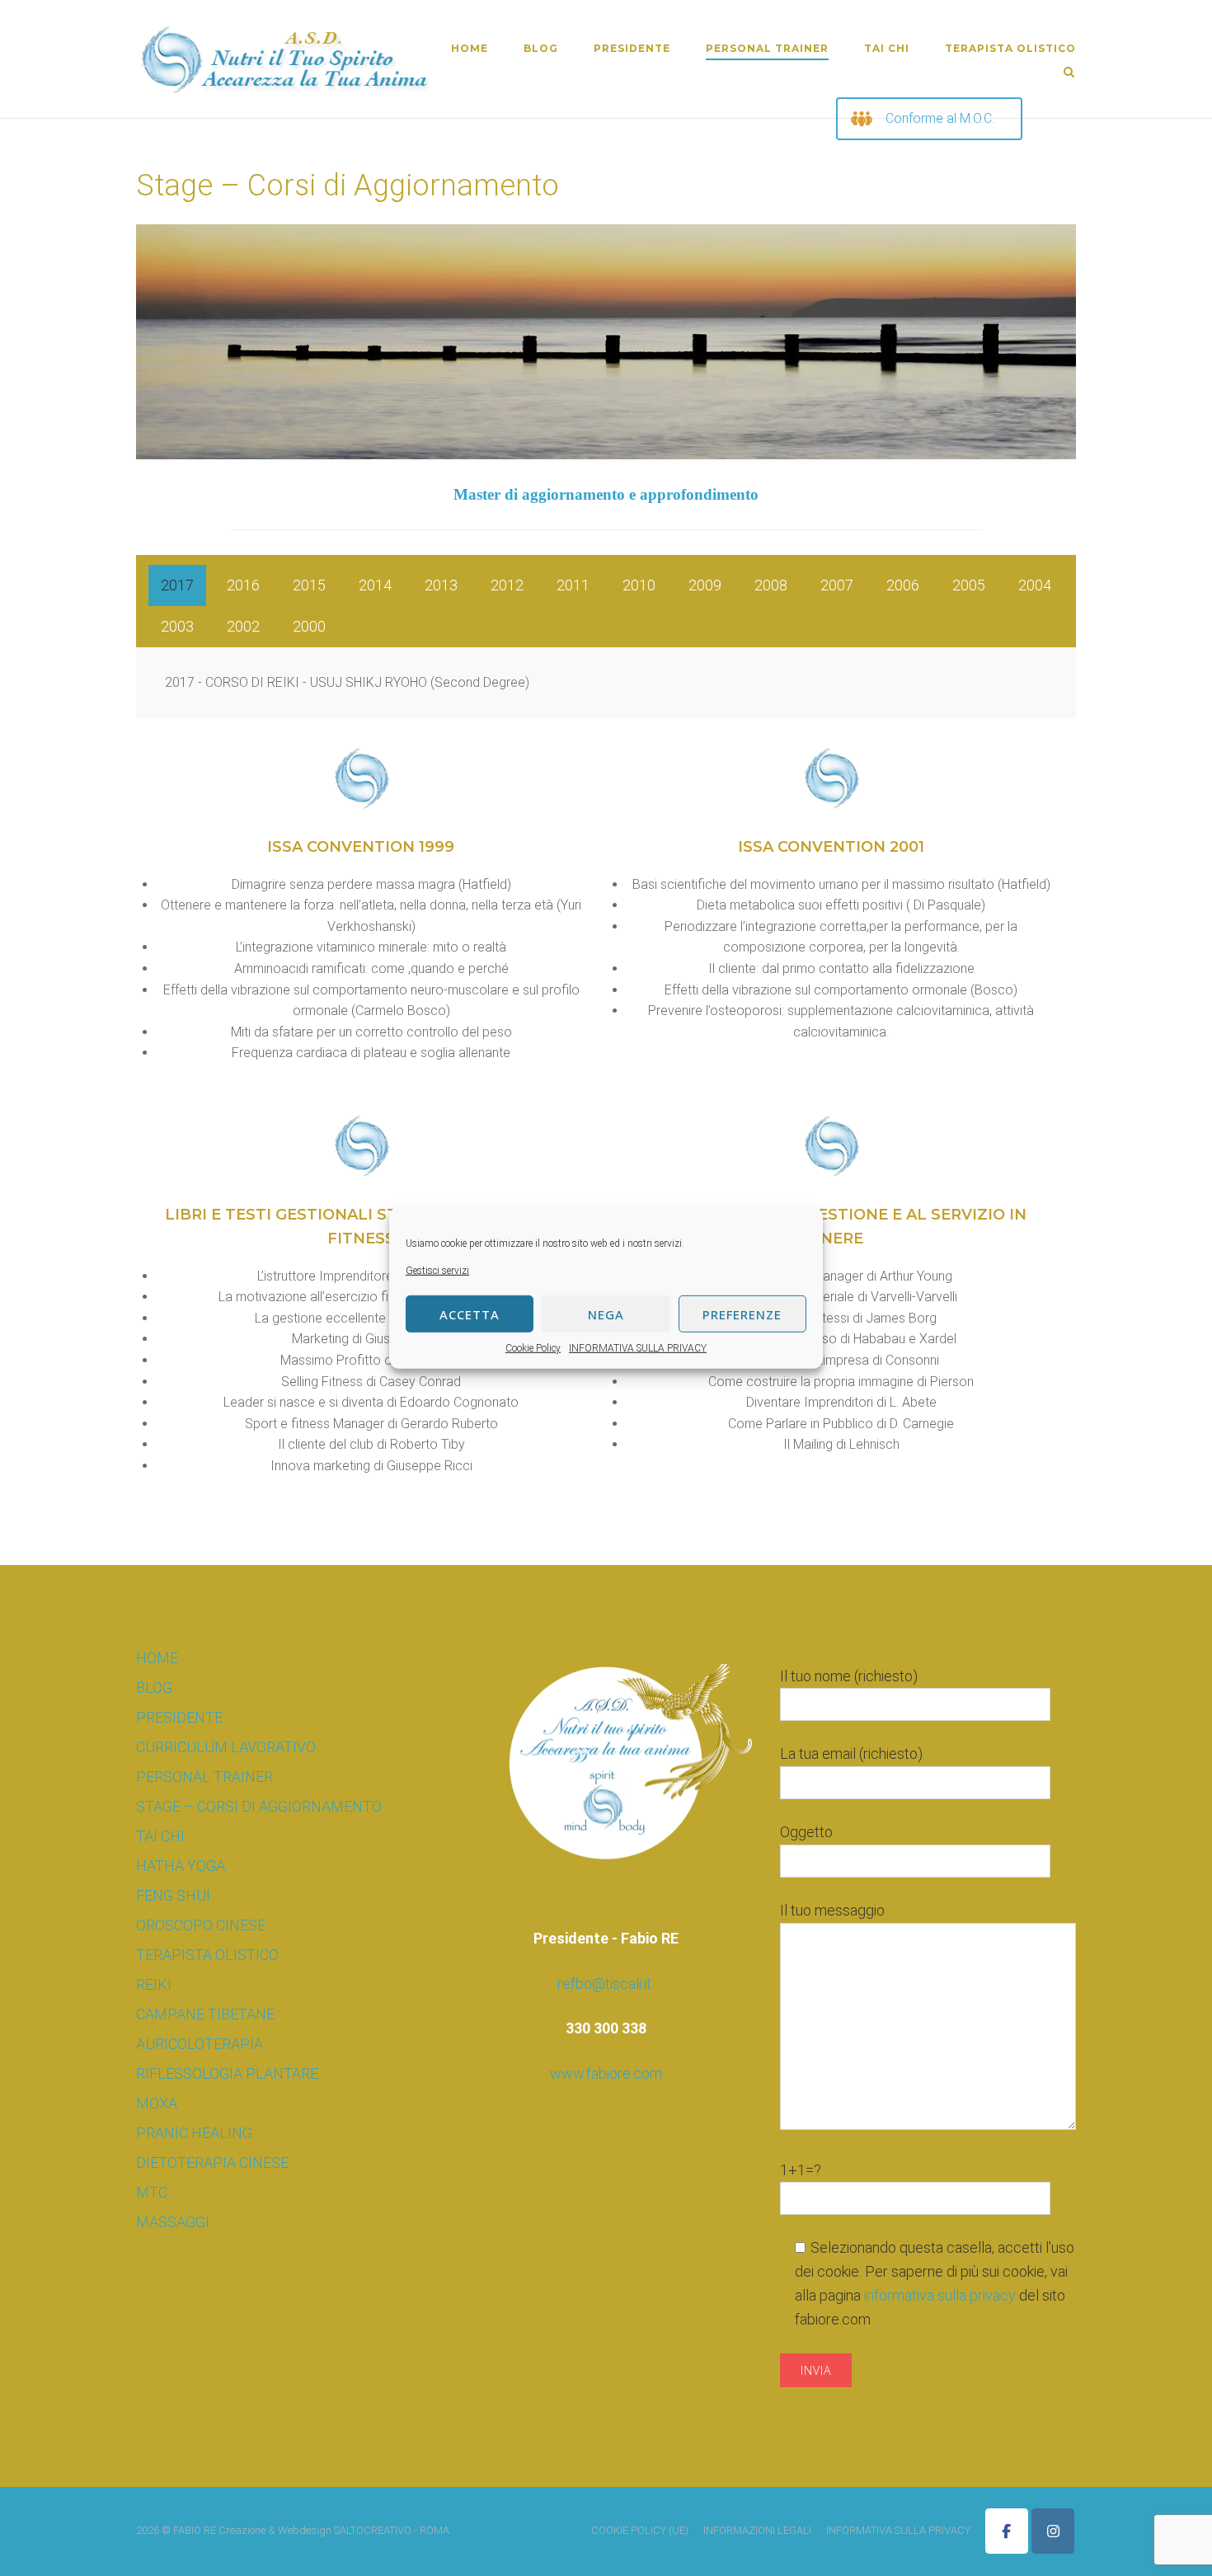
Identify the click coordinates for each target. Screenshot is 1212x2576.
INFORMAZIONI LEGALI (757, 2530)
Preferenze (742, 1314)
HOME (470, 48)
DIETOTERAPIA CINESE (212, 2162)
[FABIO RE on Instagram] (1053, 2531)
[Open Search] (1069, 73)
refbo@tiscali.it (604, 1984)
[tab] (177, 585)
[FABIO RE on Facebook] (1007, 2531)
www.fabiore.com (606, 2073)
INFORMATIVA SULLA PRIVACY (638, 1348)
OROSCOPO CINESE (201, 1925)
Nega (606, 1314)
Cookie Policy (533, 1348)
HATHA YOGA (181, 1866)
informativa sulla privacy (942, 2295)
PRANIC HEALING (194, 2133)
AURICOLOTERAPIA (200, 2044)
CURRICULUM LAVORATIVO (226, 1747)
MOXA (157, 2103)
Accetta (470, 1314)
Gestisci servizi (437, 1271)
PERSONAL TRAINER (767, 48)
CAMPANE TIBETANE (205, 2014)
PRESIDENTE (632, 48)
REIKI (154, 1984)
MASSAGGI (173, 2222)
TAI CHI (887, 48)
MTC (152, 2192)
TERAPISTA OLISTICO (1010, 48)
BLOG (541, 48)
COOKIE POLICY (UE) (640, 2530)
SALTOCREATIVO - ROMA (392, 2530)
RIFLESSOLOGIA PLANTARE (227, 2073)
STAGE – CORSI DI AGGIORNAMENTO (259, 1806)
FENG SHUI (173, 1895)
